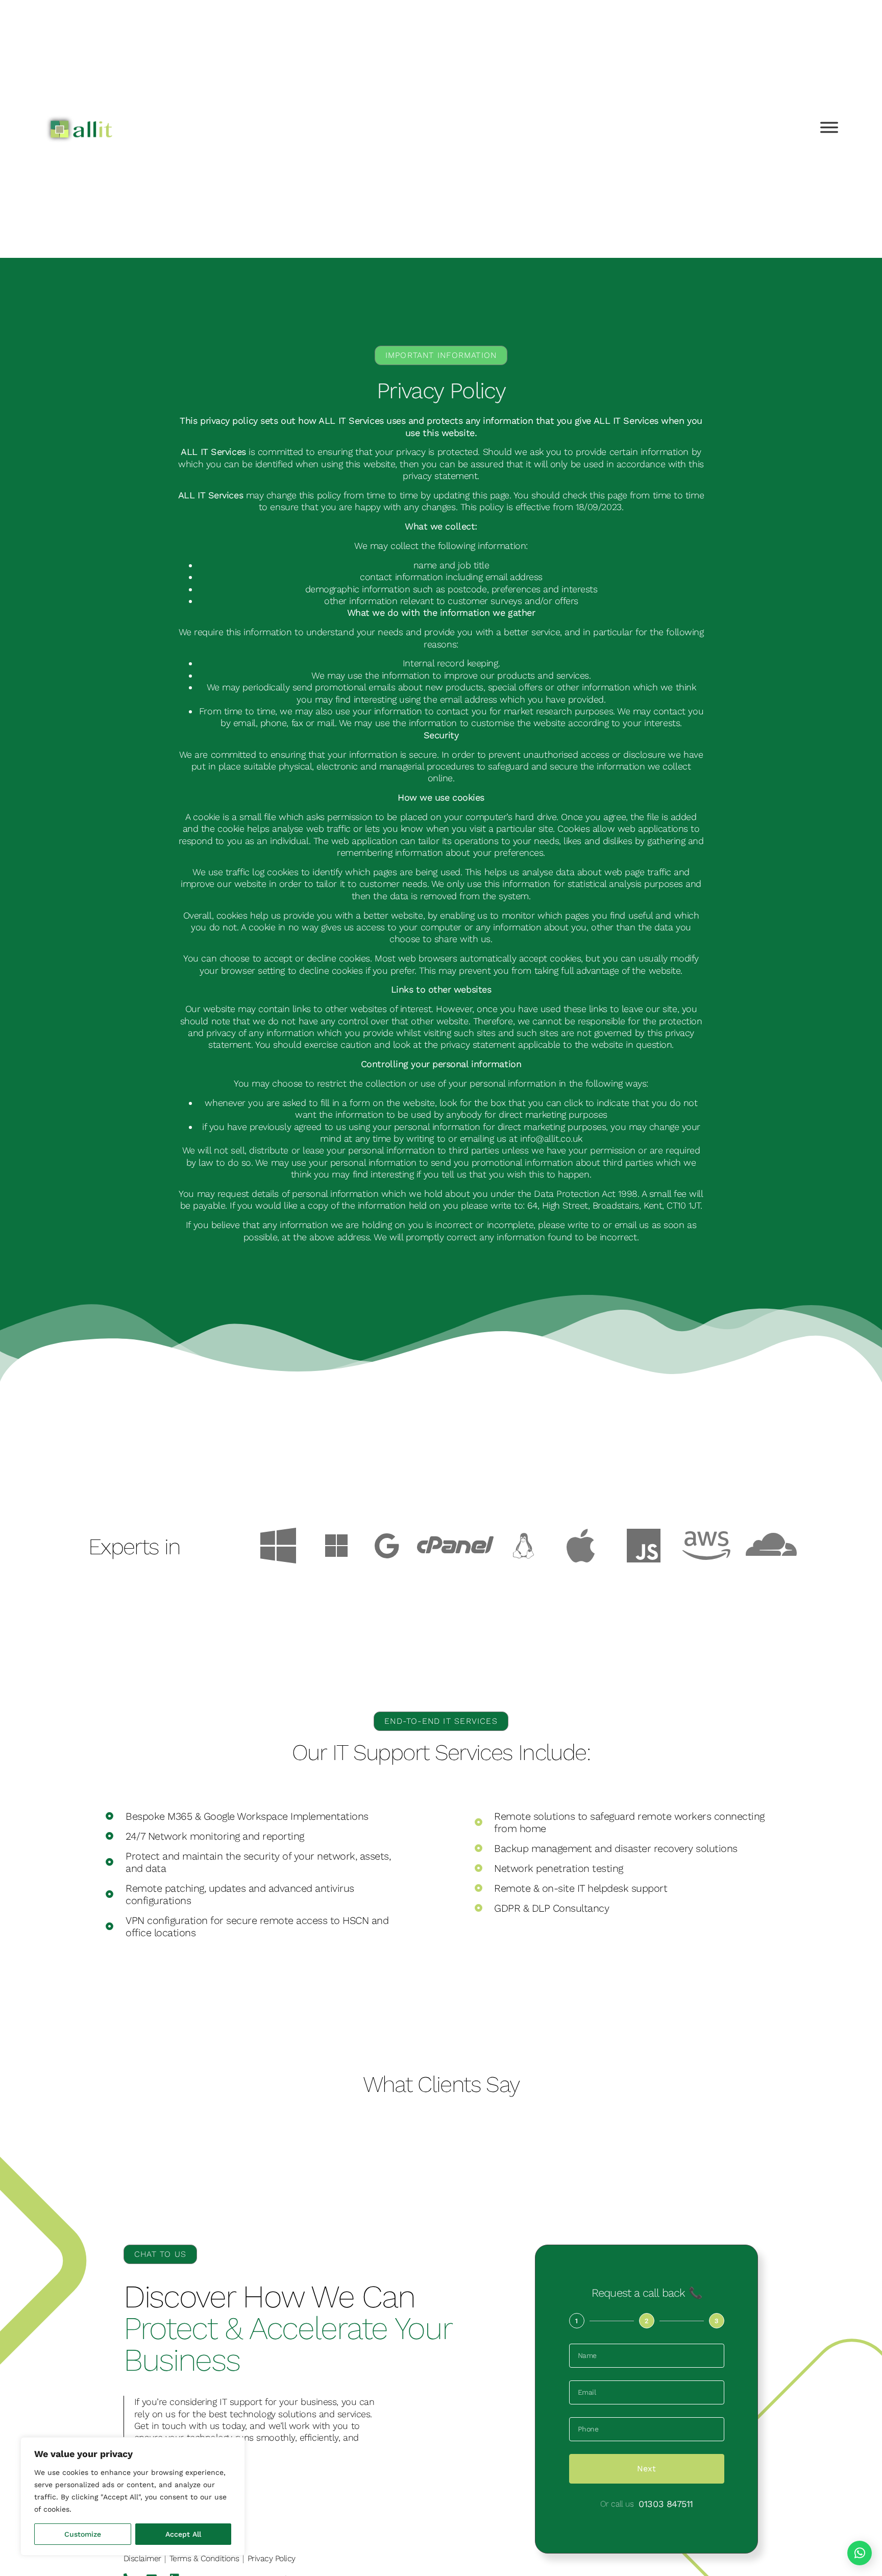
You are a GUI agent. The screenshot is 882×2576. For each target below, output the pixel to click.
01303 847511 (666, 2504)
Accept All (183, 2534)
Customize (83, 2534)
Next (646, 2469)
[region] (133, 2496)
